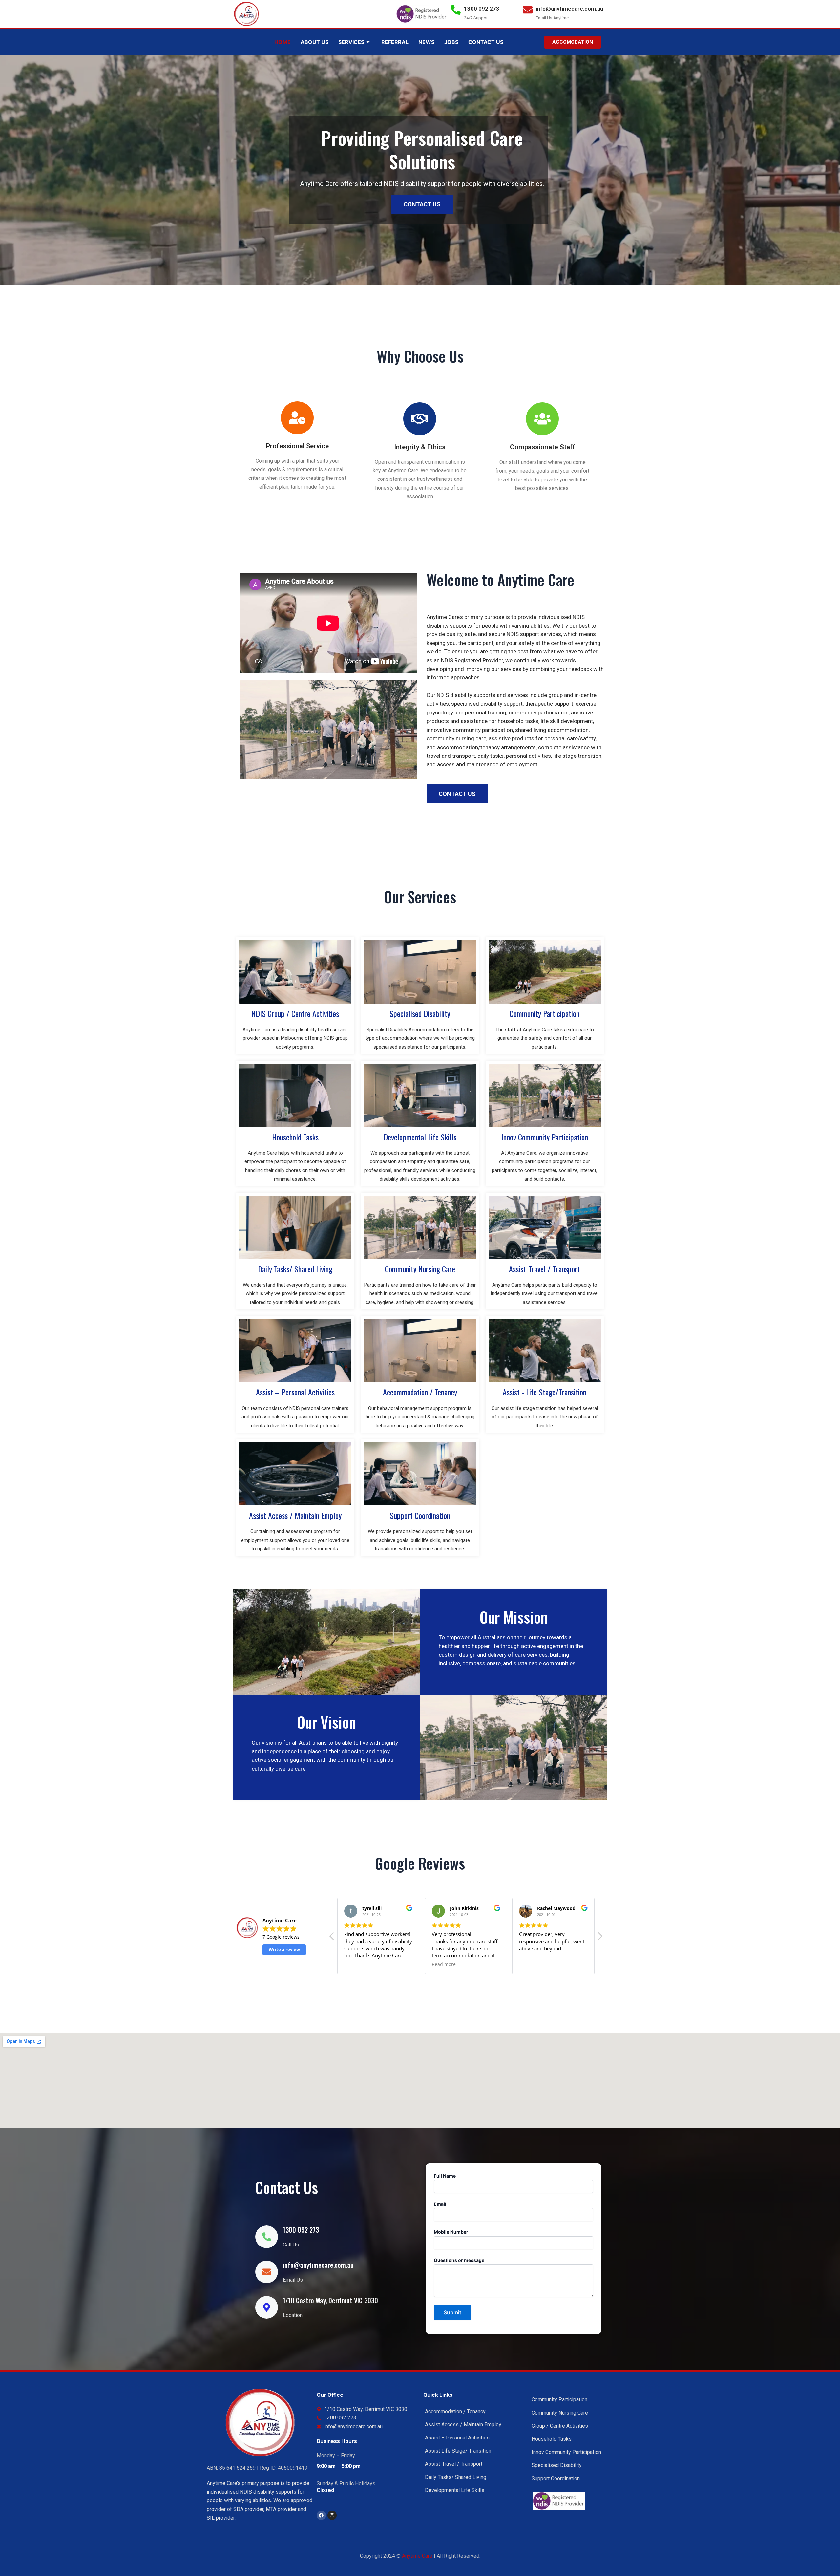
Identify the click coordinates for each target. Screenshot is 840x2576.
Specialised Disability (420, 1013)
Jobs (451, 42)
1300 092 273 (482, 9)
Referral (395, 42)
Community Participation (545, 1013)
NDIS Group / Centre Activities (295, 1013)
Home (283, 42)
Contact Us (486, 42)
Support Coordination (420, 1515)
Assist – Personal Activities (295, 1392)
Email (440, 2204)
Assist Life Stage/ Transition (458, 2451)
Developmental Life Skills (420, 1137)
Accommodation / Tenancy (420, 1392)
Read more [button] (356, 1964)
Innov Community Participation (545, 1137)
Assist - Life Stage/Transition (545, 1392)
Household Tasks (295, 1137)
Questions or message (459, 2260)
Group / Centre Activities (560, 2426)
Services (351, 42)
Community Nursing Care (420, 1269)
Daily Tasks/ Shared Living (295, 1269)
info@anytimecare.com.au (570, 9)
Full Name (445, 2176)
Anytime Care (418, 2556)
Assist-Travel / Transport (545, 1269)
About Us (315, 42)
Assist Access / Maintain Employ (295, 1515)
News (426, 42)
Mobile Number (451, 2232)
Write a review (284, 1949)
